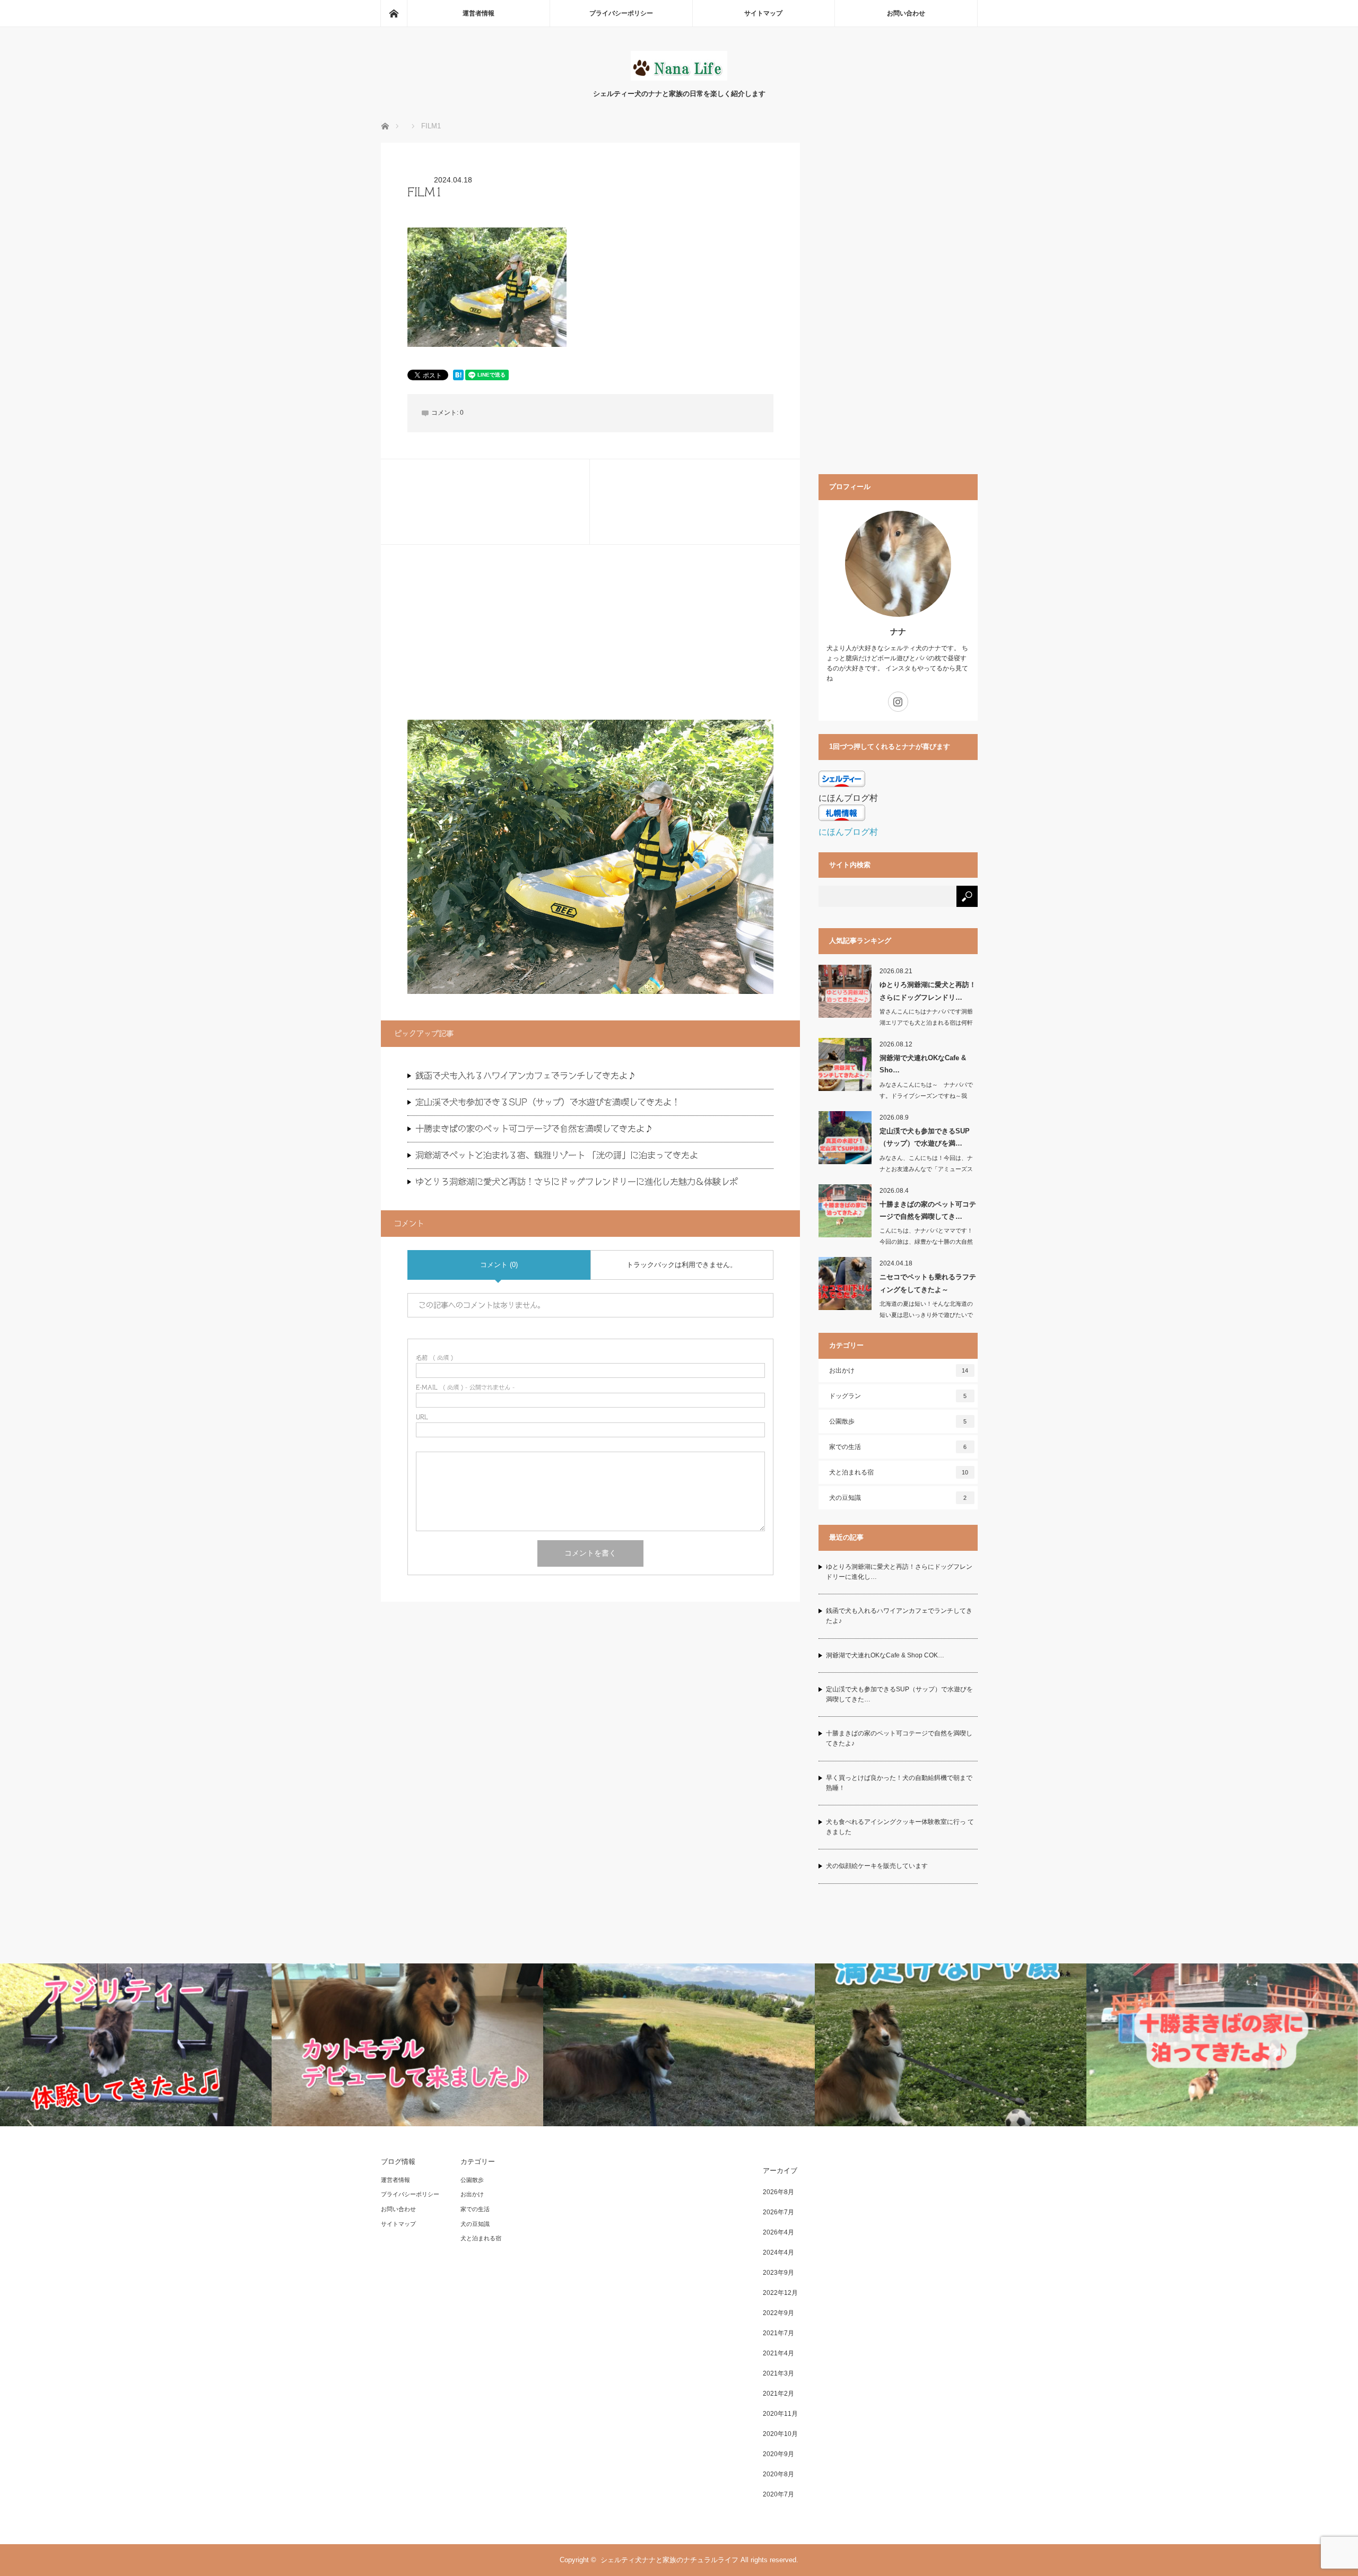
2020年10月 (780, 2434)
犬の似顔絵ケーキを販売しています (877, 1866)
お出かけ (899, 1370)
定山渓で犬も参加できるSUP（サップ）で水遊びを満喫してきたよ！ (548, 1102)
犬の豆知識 (898, 1498)
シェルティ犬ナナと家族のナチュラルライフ (669, 2560)
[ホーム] (394, 13)
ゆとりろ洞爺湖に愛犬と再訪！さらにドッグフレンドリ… (928, 991)
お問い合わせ (906, 13)
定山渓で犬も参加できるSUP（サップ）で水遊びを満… (925, 1137)
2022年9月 (778, 2313)
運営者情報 (478, 13)
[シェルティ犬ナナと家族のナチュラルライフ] (679, 78)
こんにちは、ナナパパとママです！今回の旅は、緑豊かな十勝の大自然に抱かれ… (926, 1242)
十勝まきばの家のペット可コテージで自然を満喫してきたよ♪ (534, 1129)
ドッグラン (898, 1396)
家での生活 (898, 1447)
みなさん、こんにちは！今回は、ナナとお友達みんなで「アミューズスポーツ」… (926, 1169)
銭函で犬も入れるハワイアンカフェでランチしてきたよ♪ (526, 1076)
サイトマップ (763, 13)
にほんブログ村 (848, 832)
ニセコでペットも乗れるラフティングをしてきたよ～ (928, 1283)
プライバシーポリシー (621, 13)
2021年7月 (778, 2333)
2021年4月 (778, 2353)
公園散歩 (898, 1421)
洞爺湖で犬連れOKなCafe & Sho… (923, 1064)
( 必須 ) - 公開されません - (465, 1387)
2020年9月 (778, 2454)
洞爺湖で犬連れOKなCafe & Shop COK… (885, 1655)
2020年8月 (778, 2474)
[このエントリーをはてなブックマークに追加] (458, 377)
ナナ (898, 631)
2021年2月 (778, 2394)
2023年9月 (778, 2273)
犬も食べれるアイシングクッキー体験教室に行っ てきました (900, 1827)
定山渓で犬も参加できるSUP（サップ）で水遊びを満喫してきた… (899, 1694)
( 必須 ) (434, 1357)
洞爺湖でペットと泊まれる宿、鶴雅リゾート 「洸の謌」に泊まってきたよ (557, 1155)
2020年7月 (778, 2494)
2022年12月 (780, 2293)
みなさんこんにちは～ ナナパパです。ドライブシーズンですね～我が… (926, 1096)
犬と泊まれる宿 (899, 1472)
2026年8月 (778, 2192)
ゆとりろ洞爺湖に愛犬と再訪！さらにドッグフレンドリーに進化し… (899, 1572)
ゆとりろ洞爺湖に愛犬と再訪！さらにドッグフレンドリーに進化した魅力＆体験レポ (577, 1182)
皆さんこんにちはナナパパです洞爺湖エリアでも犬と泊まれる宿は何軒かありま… (926, 1023)
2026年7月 (778, 2212)
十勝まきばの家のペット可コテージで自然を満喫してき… (928, 1210)
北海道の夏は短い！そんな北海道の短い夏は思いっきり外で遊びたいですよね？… (926, 1315)
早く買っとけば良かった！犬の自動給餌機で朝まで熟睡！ (899, 1783)
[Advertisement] (590, 645)
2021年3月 (778, 2373)
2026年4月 (778, 2232)
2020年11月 (780, 2414)
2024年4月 (778, 2252)
